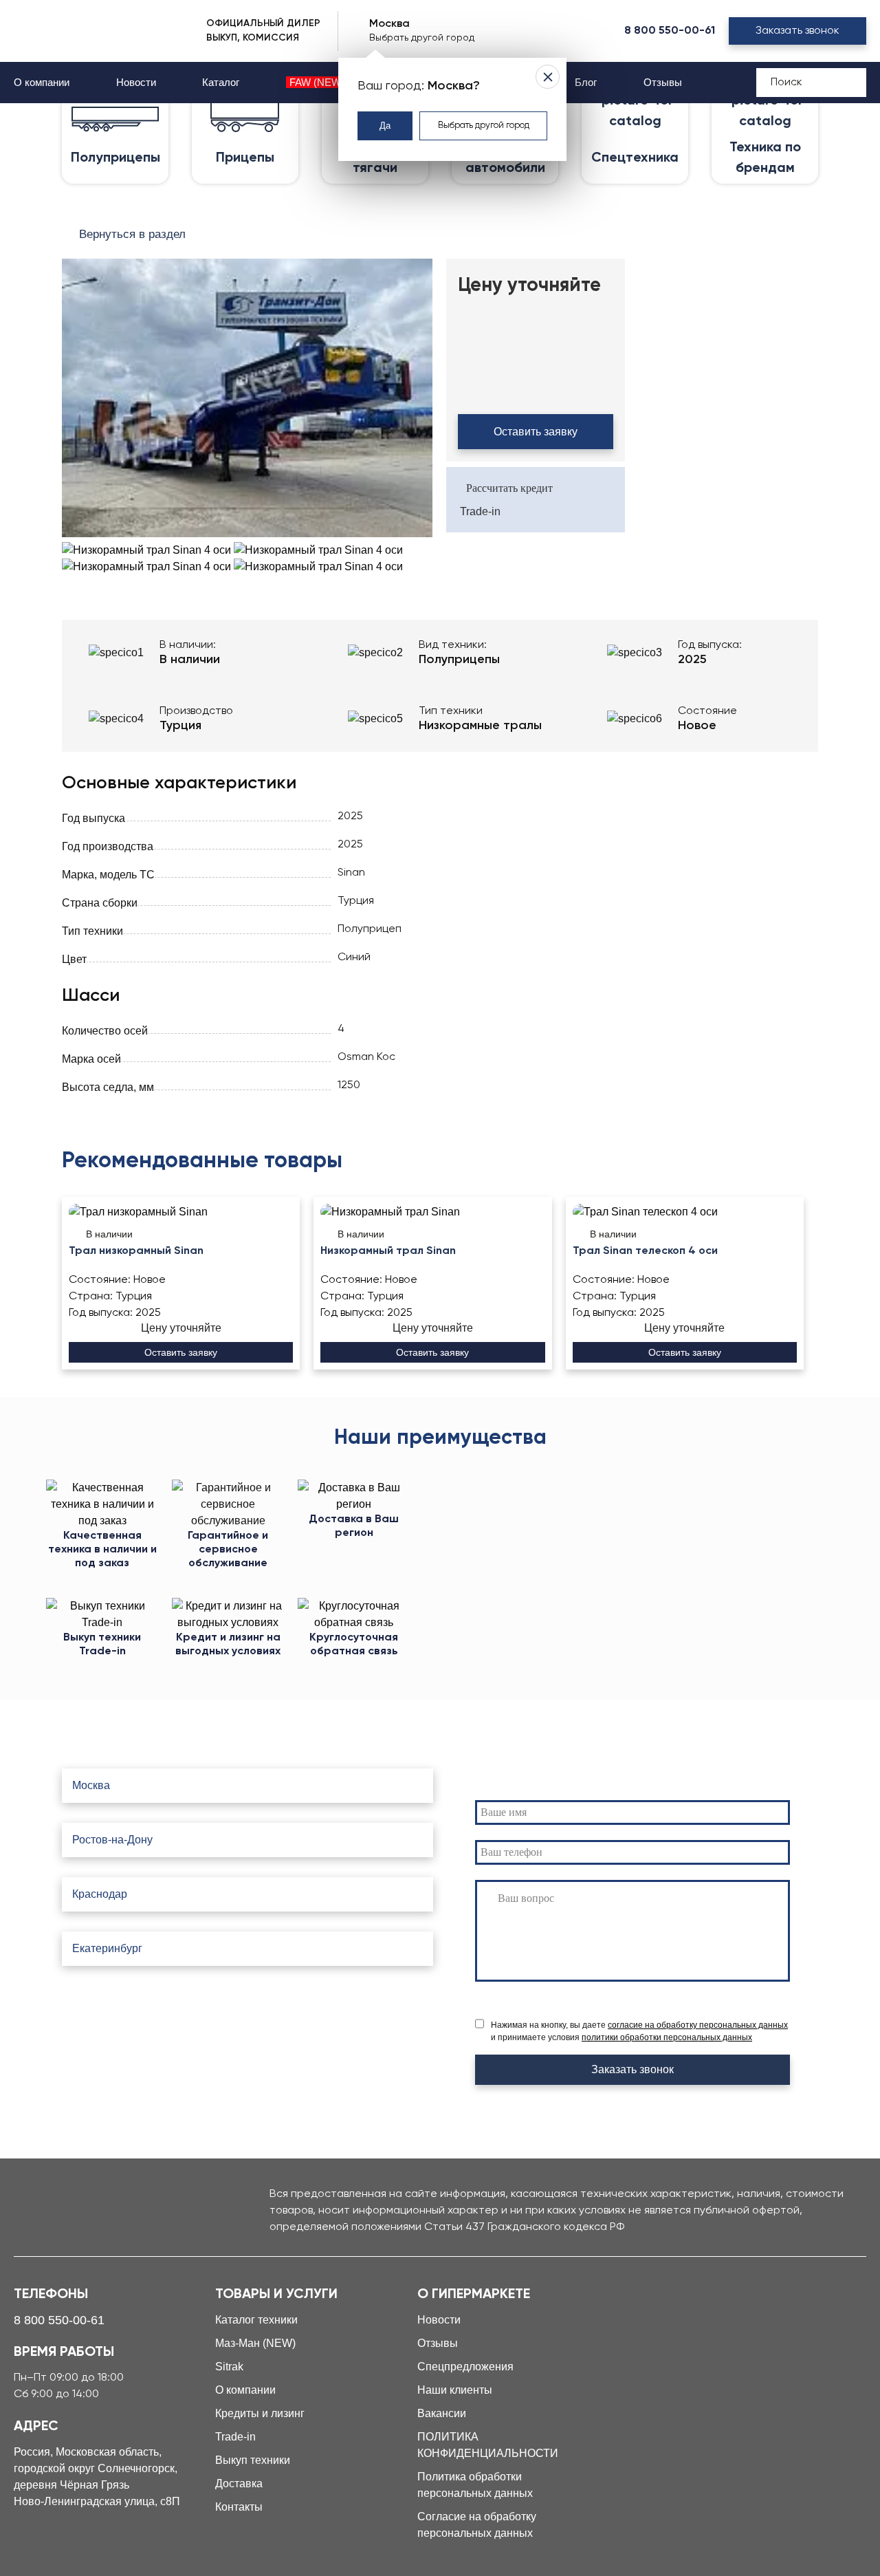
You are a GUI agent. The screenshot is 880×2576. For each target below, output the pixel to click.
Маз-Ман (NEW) (255, 2343)
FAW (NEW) (317, 82)
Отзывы (663, 82)
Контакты (239, 2507)
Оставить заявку (536, 432)
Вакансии (442, 2413)
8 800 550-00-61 (670, 31)
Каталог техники (256, 2320)
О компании (42, 82)
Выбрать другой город (484, 126)
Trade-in (480, 511)
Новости (136, 82)
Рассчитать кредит (509, 488)
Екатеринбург (107, 1948)
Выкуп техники (253, 2460)
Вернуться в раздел (132, 234)
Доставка (239, 2483)
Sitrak (229, 2367)
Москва (91, 1785)
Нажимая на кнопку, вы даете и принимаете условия (639, 2031)
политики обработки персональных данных (667, 2037)
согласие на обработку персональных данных (698, 2025)
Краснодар (100, 1894)
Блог (586, 82)
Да (385, 126)
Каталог (221, 82)
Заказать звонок (797, 31)
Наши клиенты (455, 2390)
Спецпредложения (465, 2367)
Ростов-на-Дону (112, 1840)
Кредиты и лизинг (260, 2413)
